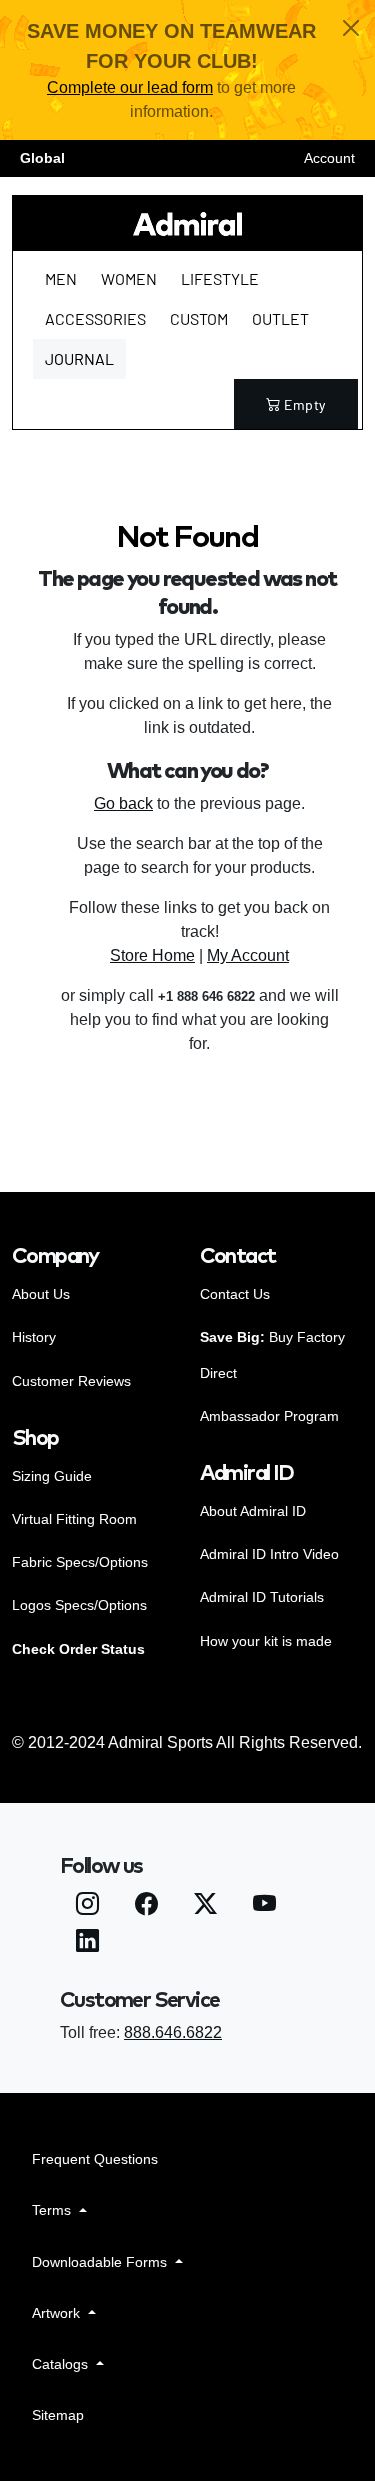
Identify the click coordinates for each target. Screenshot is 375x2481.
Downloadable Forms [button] (101, 2262)
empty (305, 404)
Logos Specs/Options (79, 1605)
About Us (41, 1294)
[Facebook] (146, 1906)
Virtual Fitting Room (74, 1519)
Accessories (95, 318)
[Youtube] (264, 1906)
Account (329, 158)
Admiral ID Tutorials (262, 1597)
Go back (123, 803)
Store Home (152, 955)
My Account (248, 955)
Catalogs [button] (62, 2364)
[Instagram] (87, 1906)
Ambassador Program (269, 1416)
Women (129, 278)
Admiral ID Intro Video (269, 1554)
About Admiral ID (253, 1511)
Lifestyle (220, 278)
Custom (199, 318)
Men (61, 278)
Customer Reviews (71, 1381)
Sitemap (58, 2415)
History (34, 1337)
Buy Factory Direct (272, 1354)
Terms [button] (53, 2210)
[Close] (351, 28)
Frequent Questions (95, 2159)
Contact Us (235, 1294)
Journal (79, 358)
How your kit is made (266, 1641)
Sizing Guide (52, 1476)
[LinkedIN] (87, 1943)
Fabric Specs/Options (80, 1562)
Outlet (280, 318)
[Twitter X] (205, 1906)
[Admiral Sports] (187, 223)
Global (42, 158)
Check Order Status (78, 1649)
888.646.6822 (173, 2032)
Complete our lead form (130, 87)
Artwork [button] (58, 2313)
